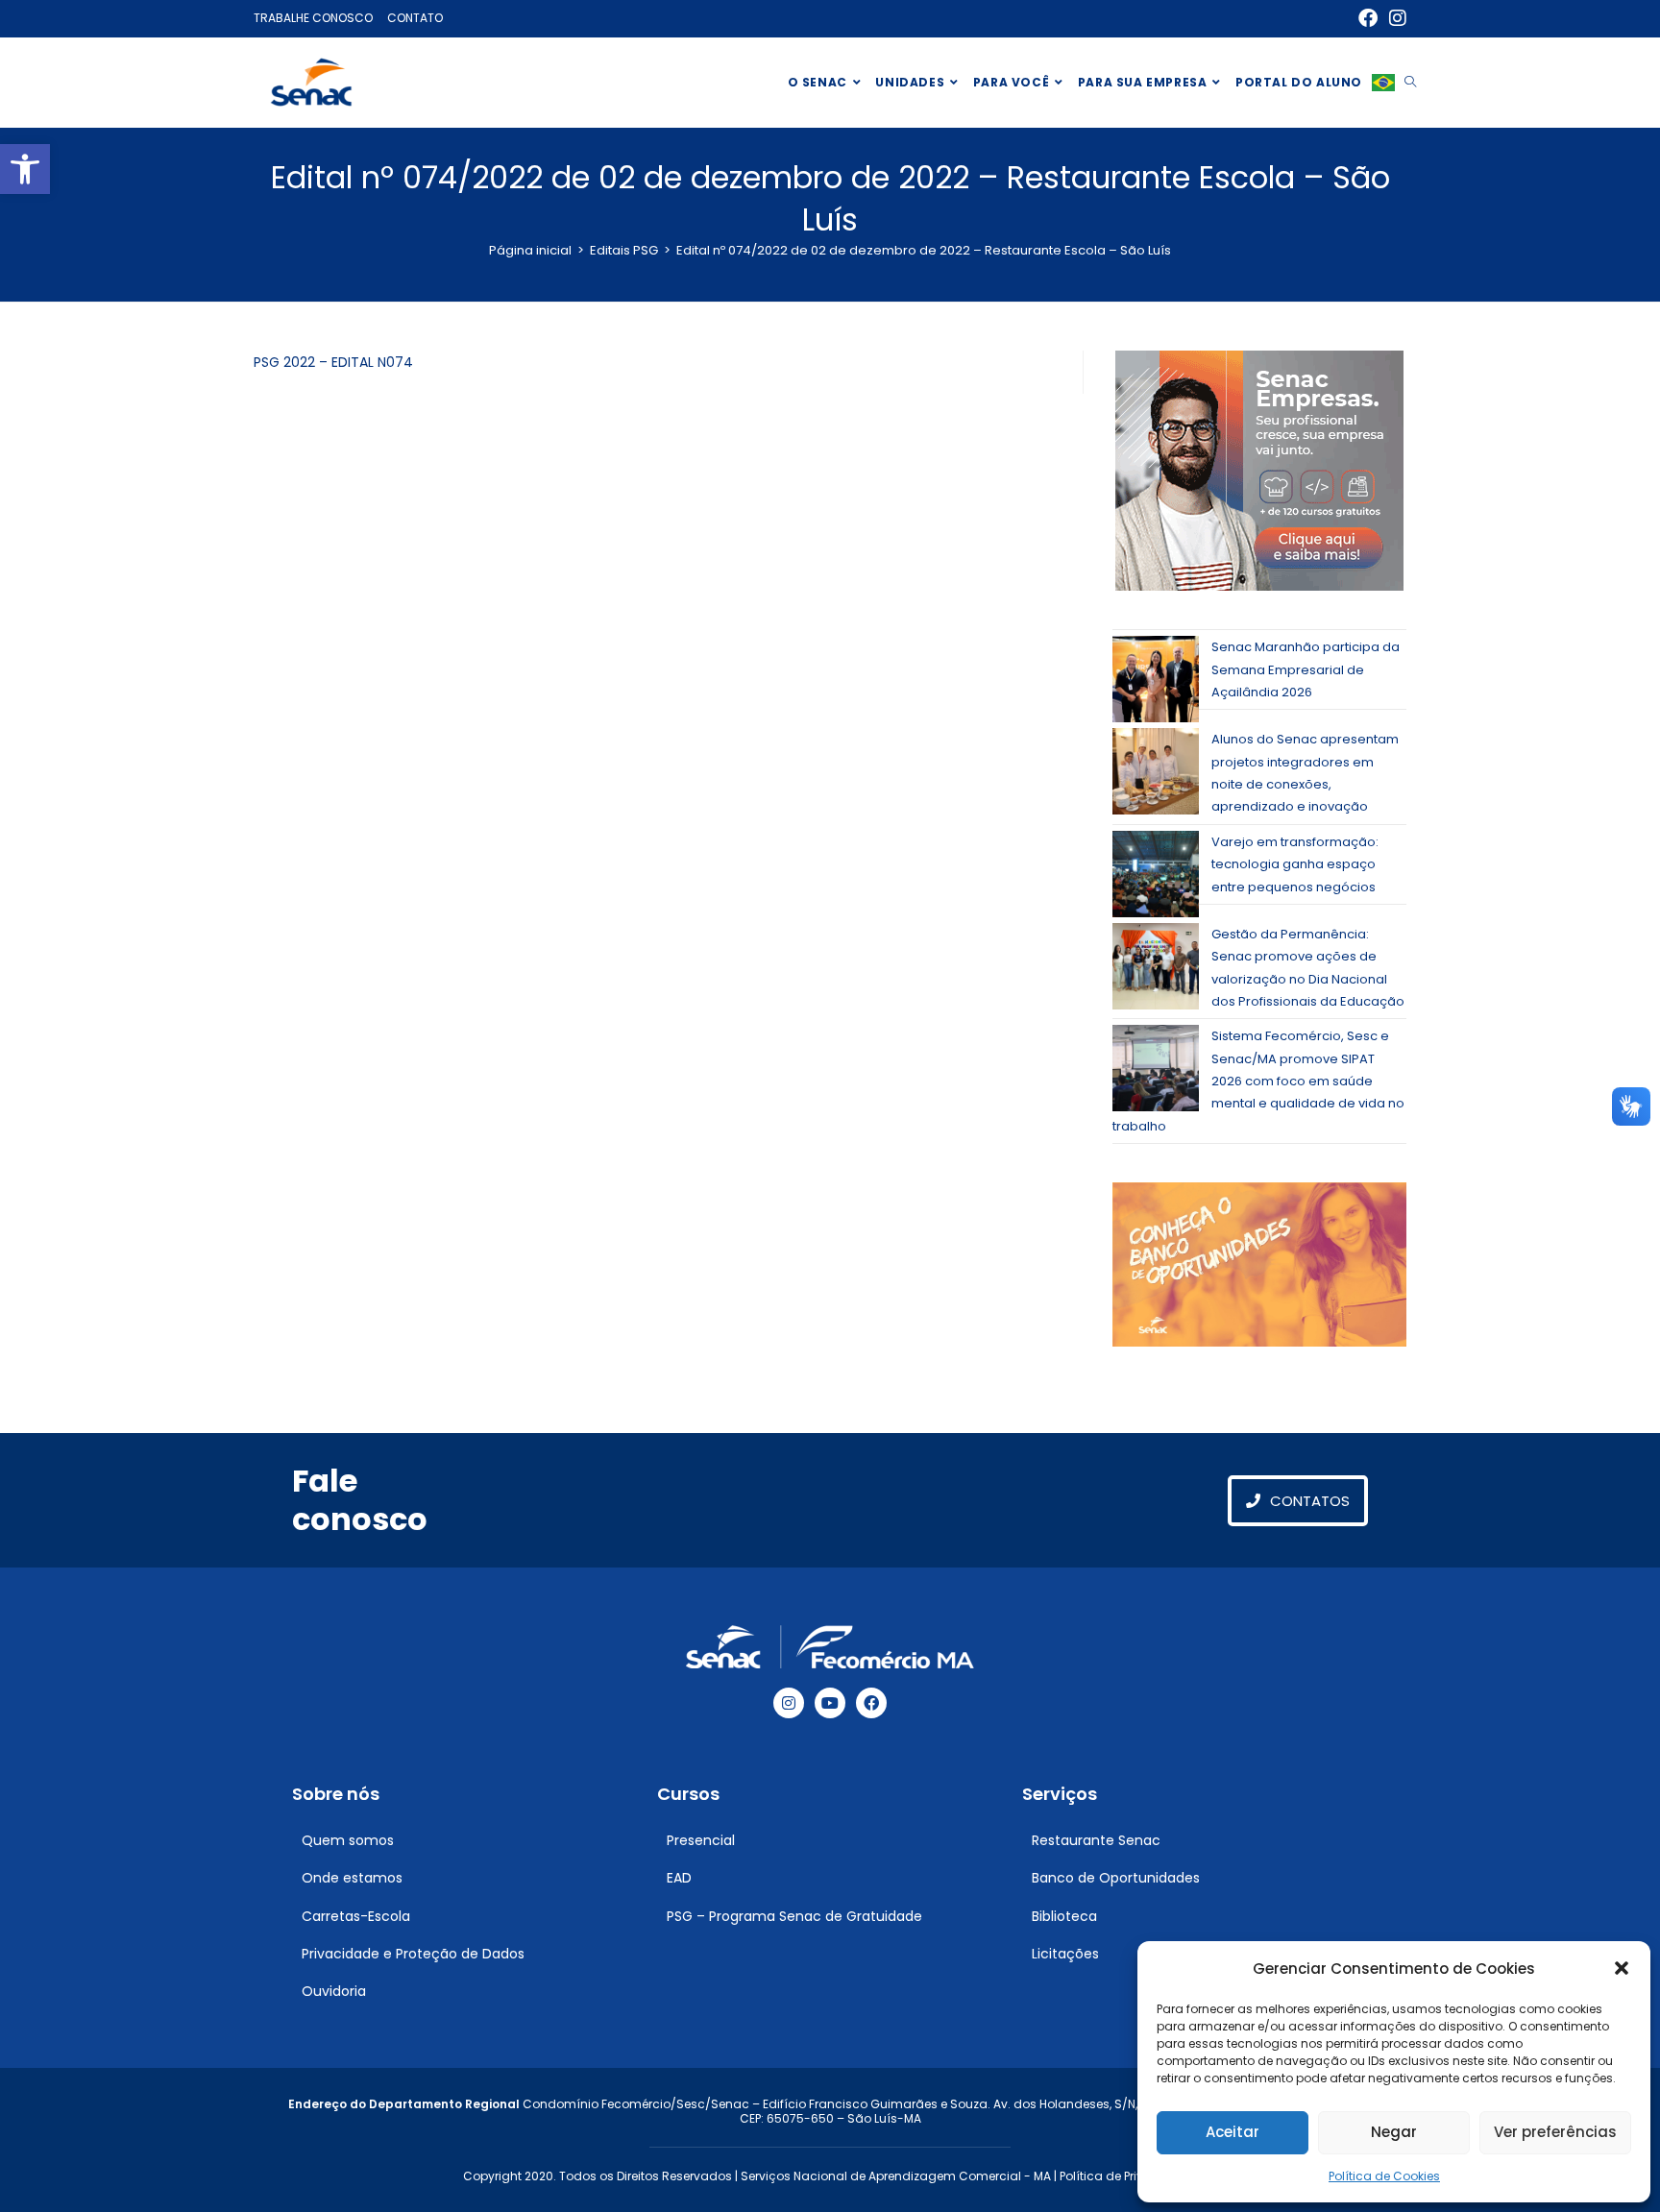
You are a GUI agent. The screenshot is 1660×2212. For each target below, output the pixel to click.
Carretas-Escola (356, 1916)
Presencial (701, 1840)
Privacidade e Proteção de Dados (413, 1954)
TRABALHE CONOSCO (313, 18)
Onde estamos (352, 1878)
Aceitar (1233, 2132)
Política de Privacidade (1127, 2176)
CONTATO (415, 18)
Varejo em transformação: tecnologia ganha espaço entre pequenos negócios (1295, 864)
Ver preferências (1555, 2132)
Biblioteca (1064, 1916)
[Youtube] (830, 1703)
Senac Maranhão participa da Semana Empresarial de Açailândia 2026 (1306, 669)
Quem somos (348, 1840)
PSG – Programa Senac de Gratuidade (794, 1916)
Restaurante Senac (1096, 1840)
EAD (679, 1878)
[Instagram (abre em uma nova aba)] (1395, 18)
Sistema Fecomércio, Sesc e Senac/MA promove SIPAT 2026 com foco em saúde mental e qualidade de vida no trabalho (1258, 1081)
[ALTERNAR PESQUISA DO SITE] (1410, 83)
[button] (25, 169)
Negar (1394, 2132)
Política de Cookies (1384, 2176)
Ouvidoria (334, 1991)
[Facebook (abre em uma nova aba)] (1368, 18)
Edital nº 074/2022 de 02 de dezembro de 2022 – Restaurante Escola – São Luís (924, 250)
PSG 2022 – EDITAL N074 (333, 362)
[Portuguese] (1383, 83)
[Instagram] (789, 1703)
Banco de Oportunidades (1116, 1878)
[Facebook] (871, 1703)
